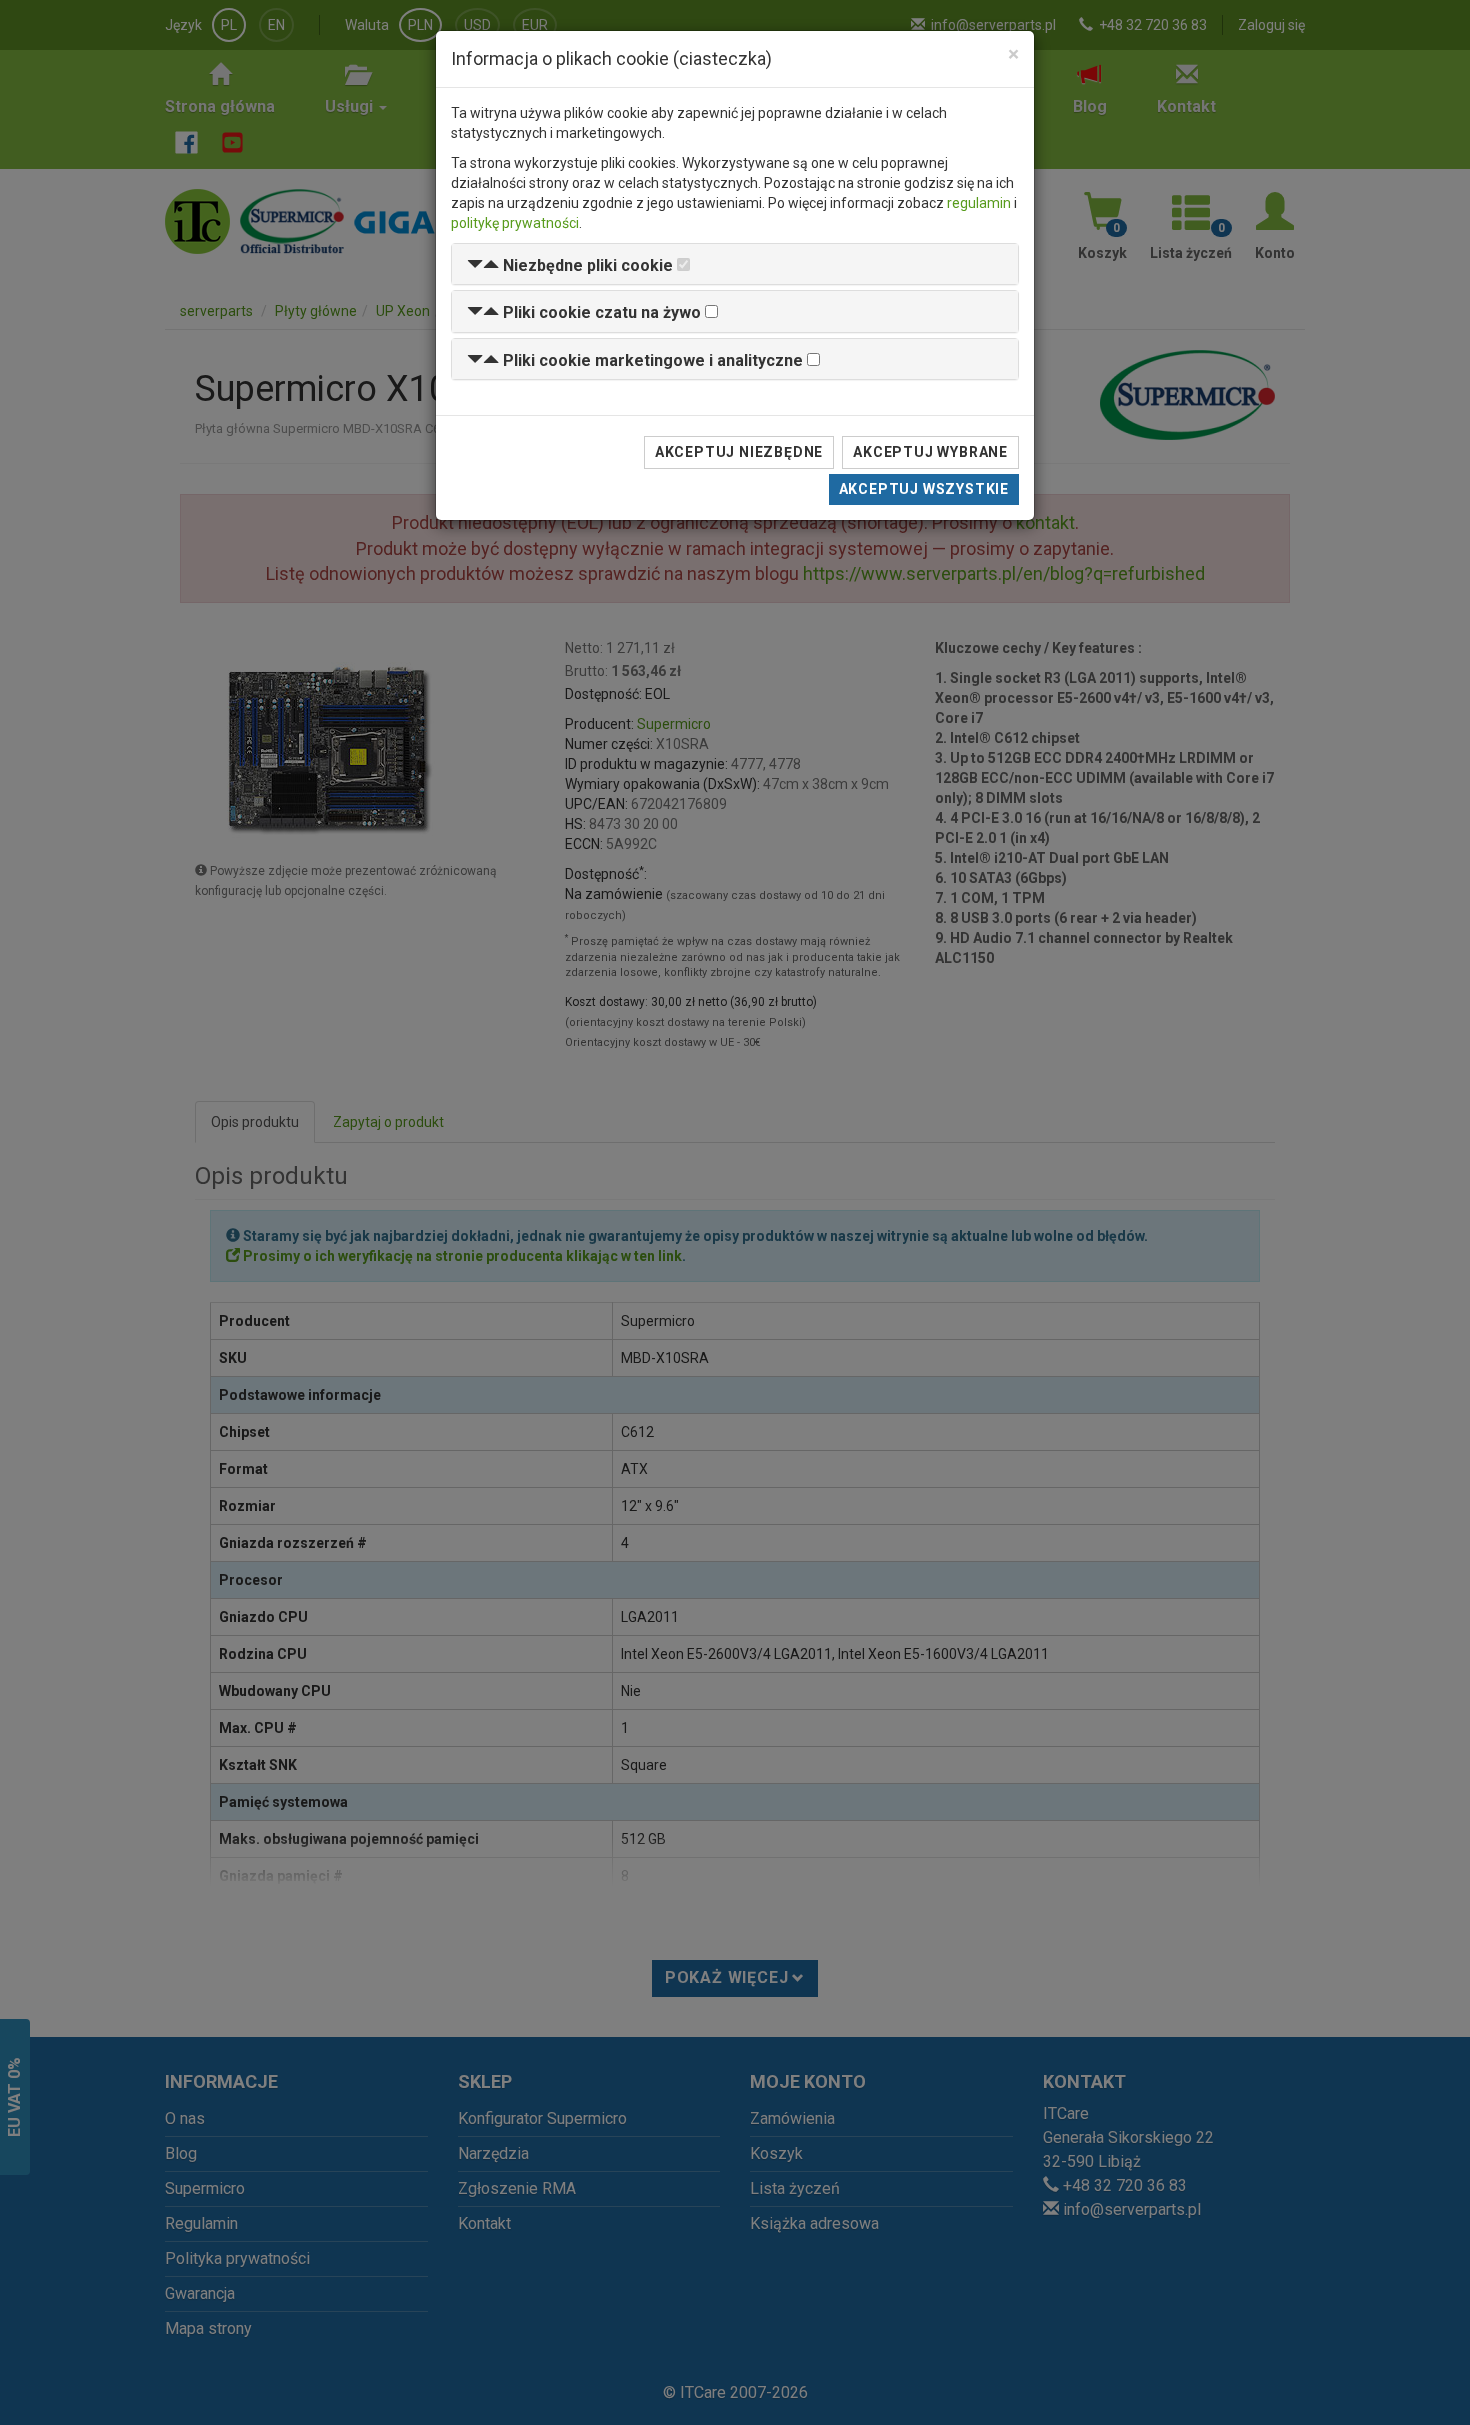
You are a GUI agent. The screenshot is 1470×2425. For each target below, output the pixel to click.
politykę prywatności (515, 223)
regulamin (979, 203)
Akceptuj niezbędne (739, 452)
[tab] (735, 264)
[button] (570, 265)
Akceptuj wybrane (930, 452)
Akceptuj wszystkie (924, 489)
